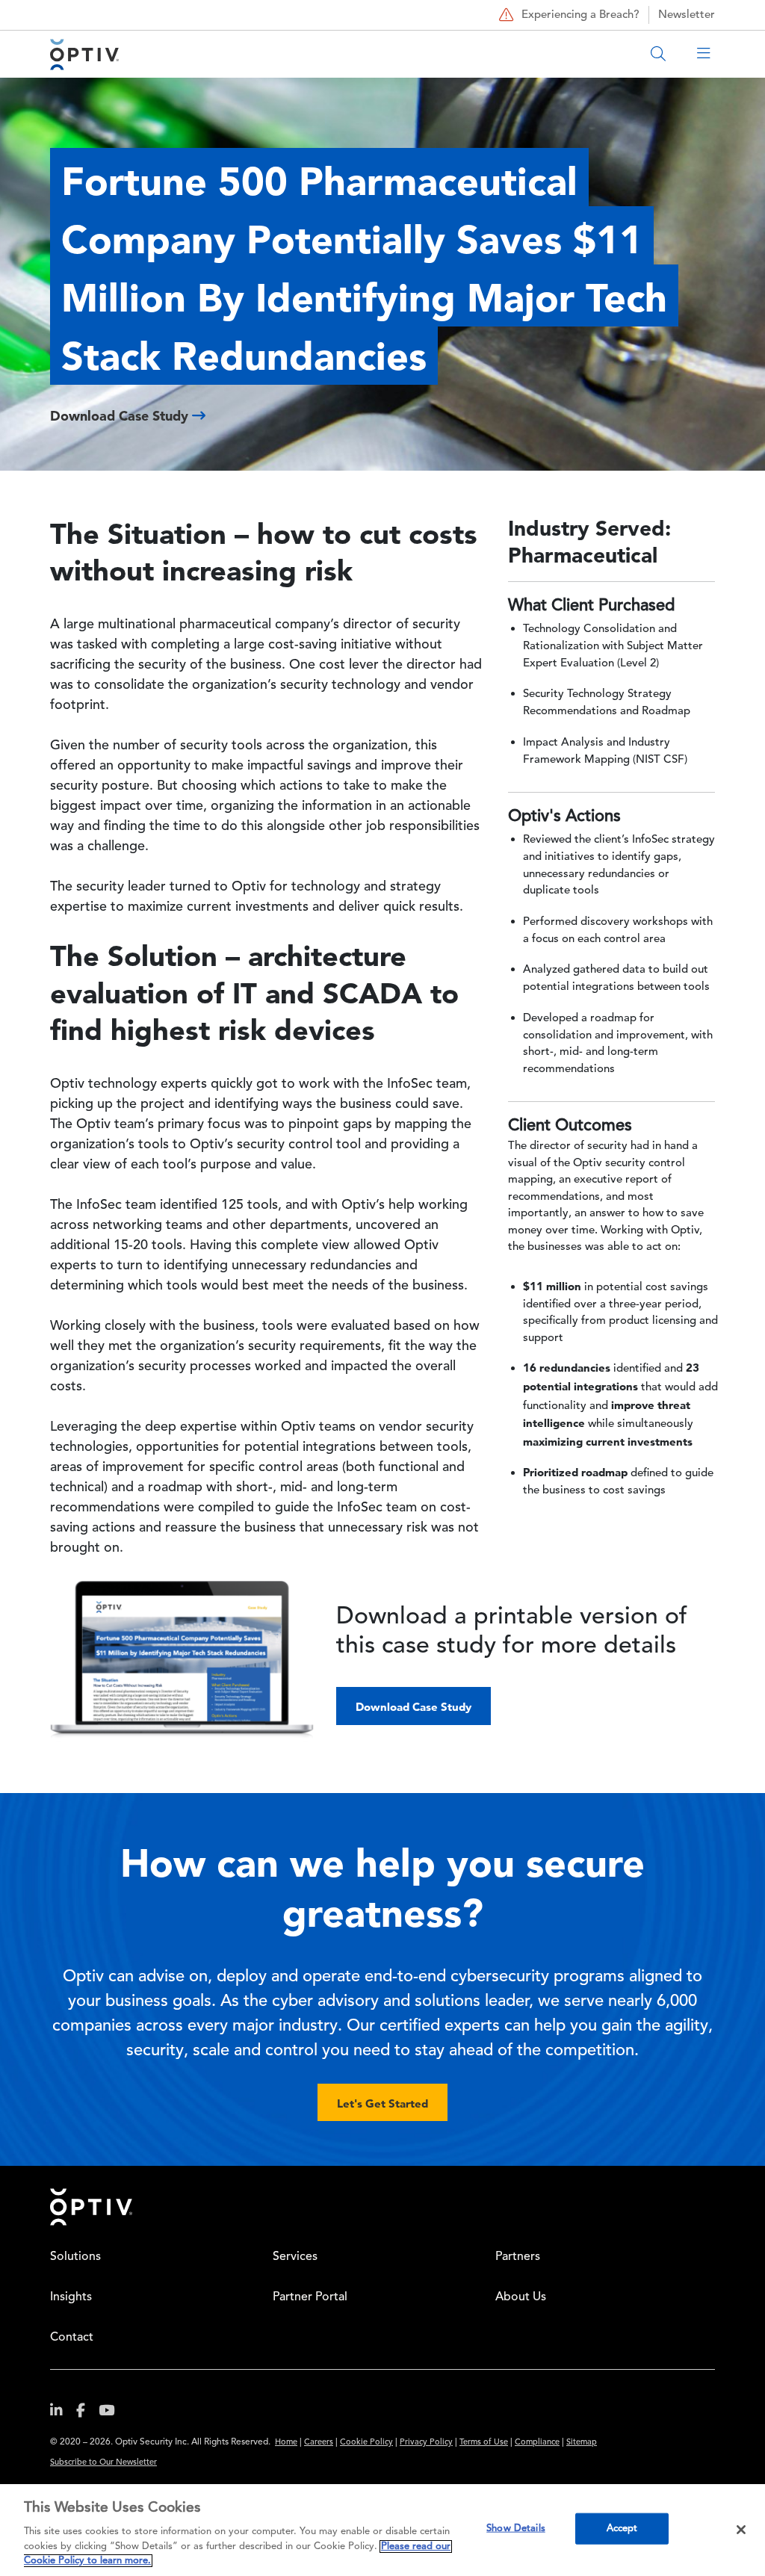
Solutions (75, 2257)
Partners (518, 2257)
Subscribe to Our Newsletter (103, 2463)
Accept (622, 2529)
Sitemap (582, 2443)
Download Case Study (414, 1707)
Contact (72, 2338)
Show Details (516, 2529)
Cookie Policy (366, 2443)
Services (295, 2257)
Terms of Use (484, 2443)
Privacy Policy (426, 2443)
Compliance (537, 2443)
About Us (521, 2297)
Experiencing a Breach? (580, 15)
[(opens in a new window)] (62, 2414)
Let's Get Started (382, 2103)
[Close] (741, 2530)
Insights (71, 2297)
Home (286, 2443)
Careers (319, 2443)
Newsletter (687, 15)
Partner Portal (310, 2297)
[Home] (84, 54)
